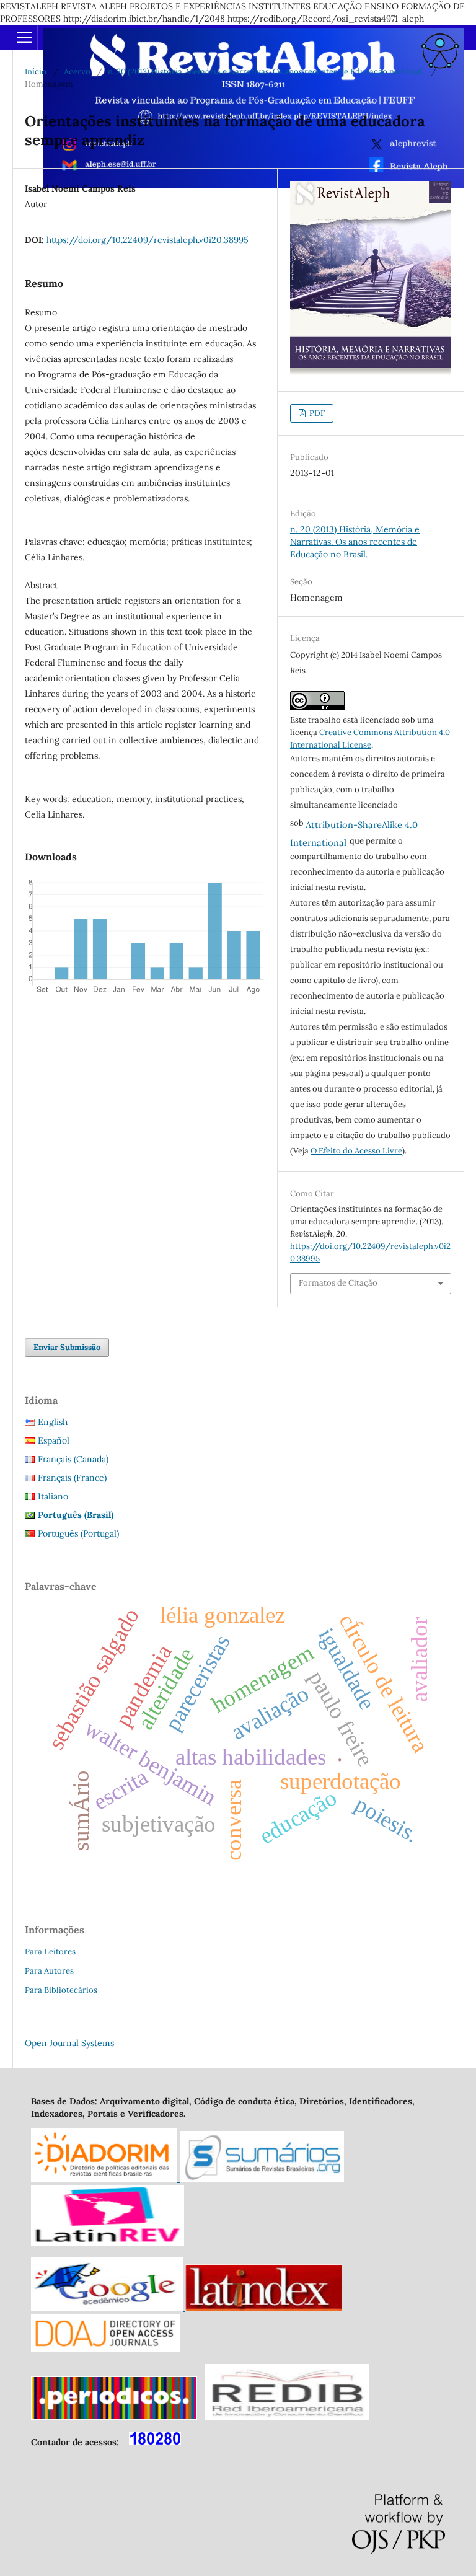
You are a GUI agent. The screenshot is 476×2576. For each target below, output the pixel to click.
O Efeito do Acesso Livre (356, 1151)
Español (54, 1440)
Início (36, 72)
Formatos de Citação (338, 1283)
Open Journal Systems (69, 2043)
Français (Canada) (73, 1459)
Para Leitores (50, 1952)
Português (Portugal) (78, 1533)
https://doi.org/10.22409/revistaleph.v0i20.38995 (148, 240)
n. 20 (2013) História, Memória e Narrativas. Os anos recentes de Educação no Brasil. (266, 72)
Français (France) (72, 1478)
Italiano (53, 1496)
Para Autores (49, 1971)
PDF (316, 413)
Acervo (77, 72)
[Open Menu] (25, 37)
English (53, 1422)
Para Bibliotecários (61, 1990)
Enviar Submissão (67, 1347)
